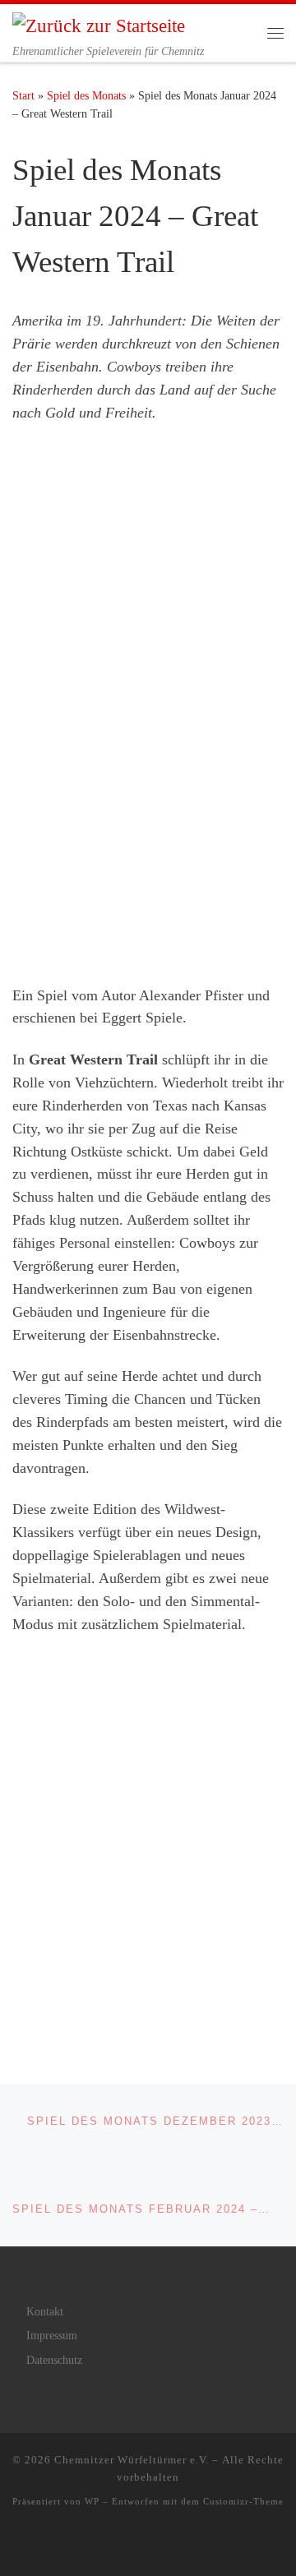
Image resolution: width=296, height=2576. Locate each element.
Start (23, 95)
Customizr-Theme (243, 2501)
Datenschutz (54, 2360)
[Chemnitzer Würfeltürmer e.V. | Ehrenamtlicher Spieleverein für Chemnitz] (99, 24)
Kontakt (45, 2312)
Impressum (52, 2336)
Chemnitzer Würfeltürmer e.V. (132, 2460)
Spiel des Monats (86, 95)
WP (92, 2501)
